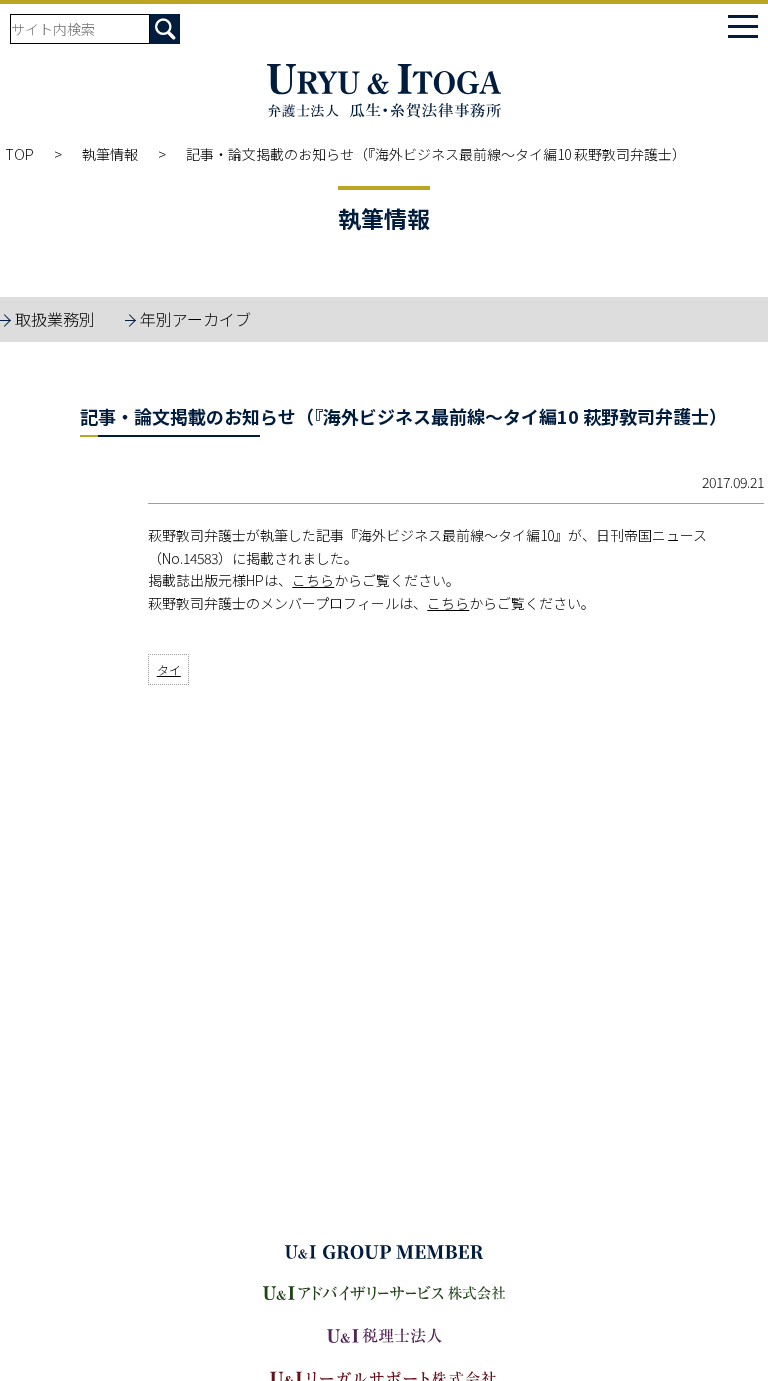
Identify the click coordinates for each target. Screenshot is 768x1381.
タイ (169, 669)
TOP (19, 154)
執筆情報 (110, 154)
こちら (313, 580)
